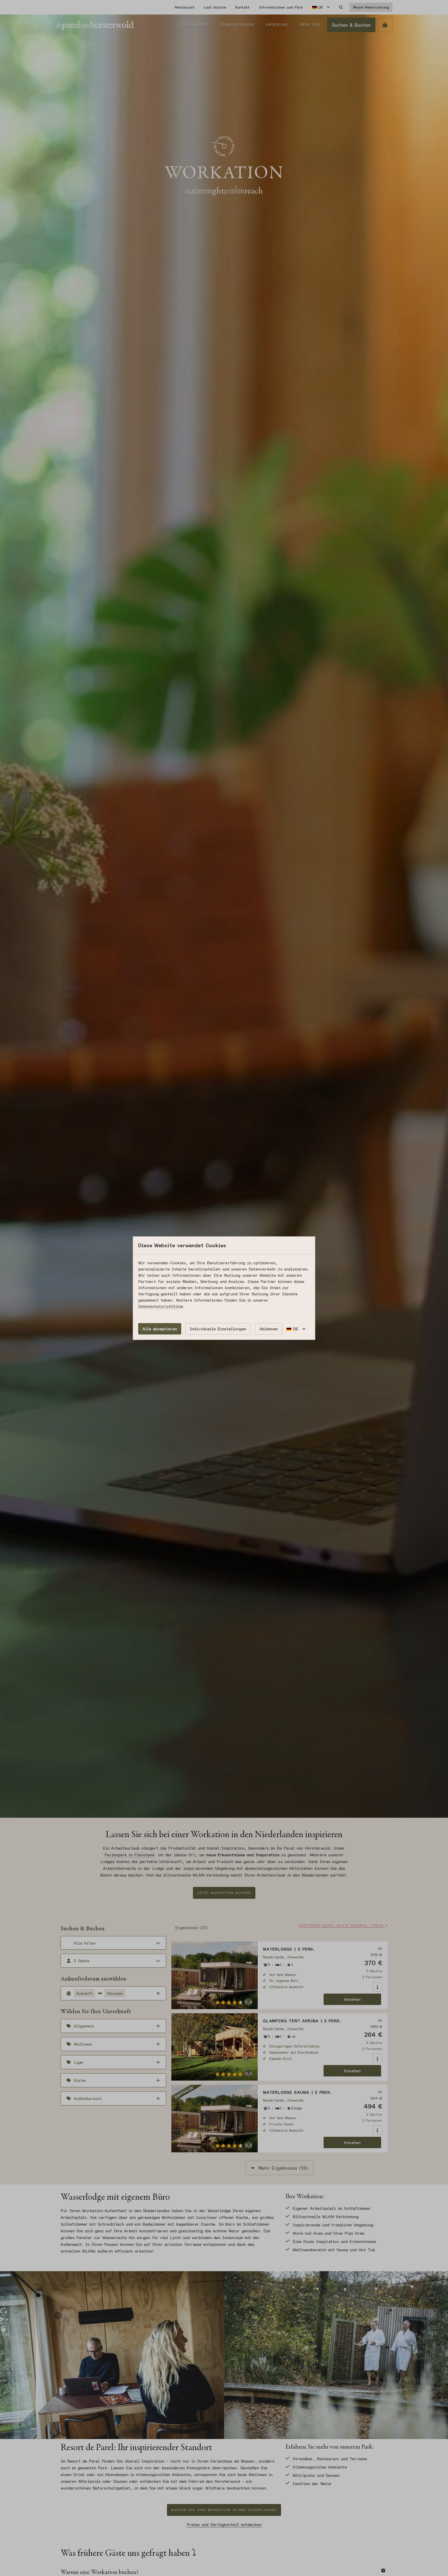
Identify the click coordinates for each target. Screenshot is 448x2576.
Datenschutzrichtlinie (161, 1306)
